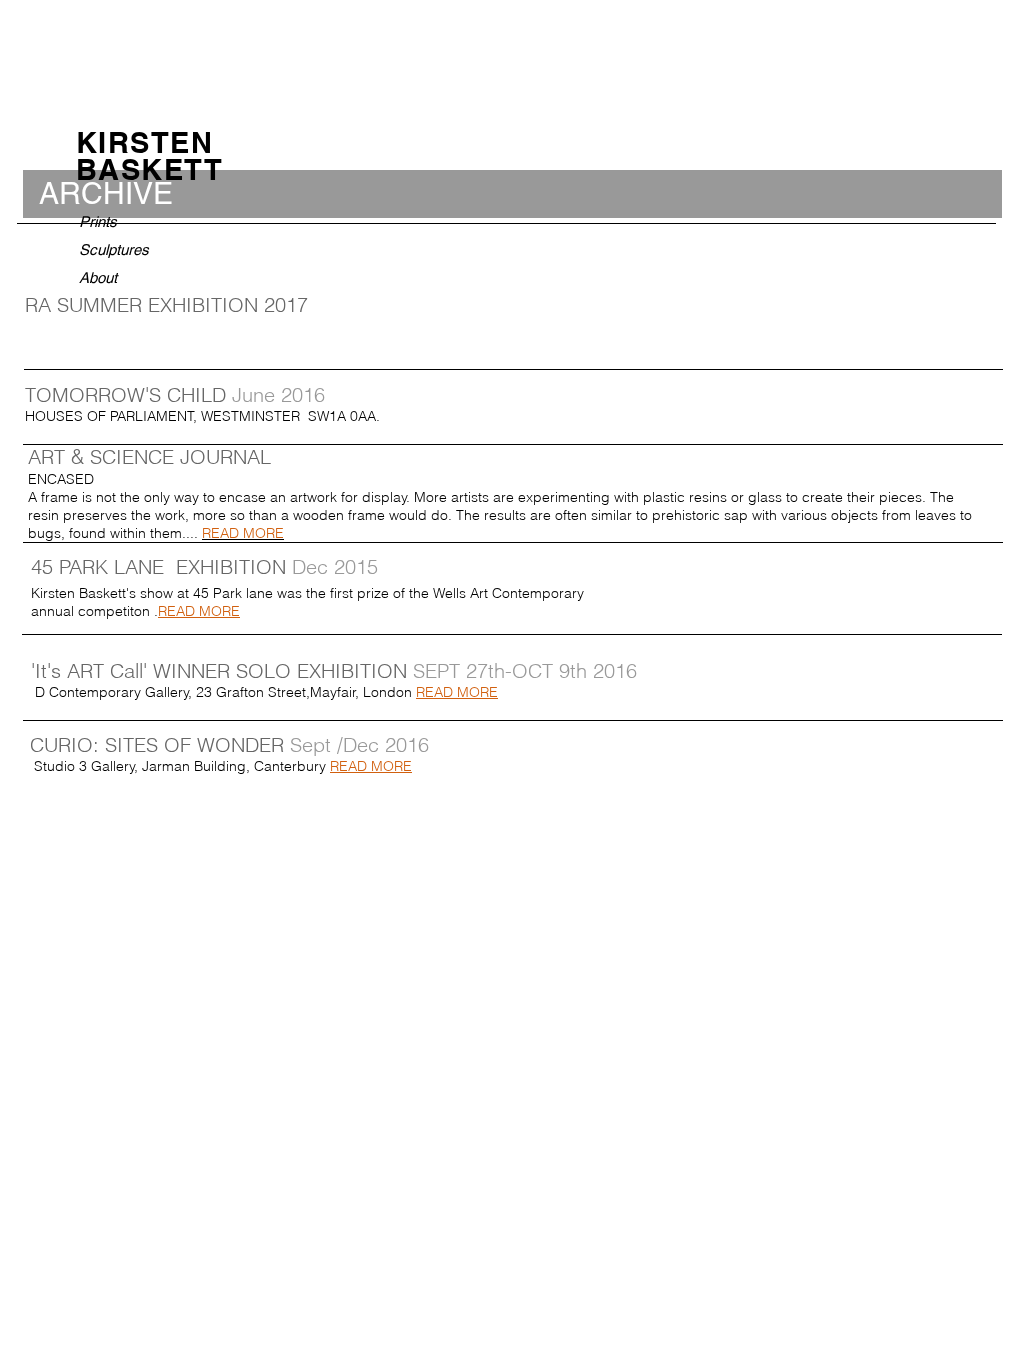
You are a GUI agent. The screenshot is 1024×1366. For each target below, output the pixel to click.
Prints (98, 221)
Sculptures (114, 249)
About (98, 277)
